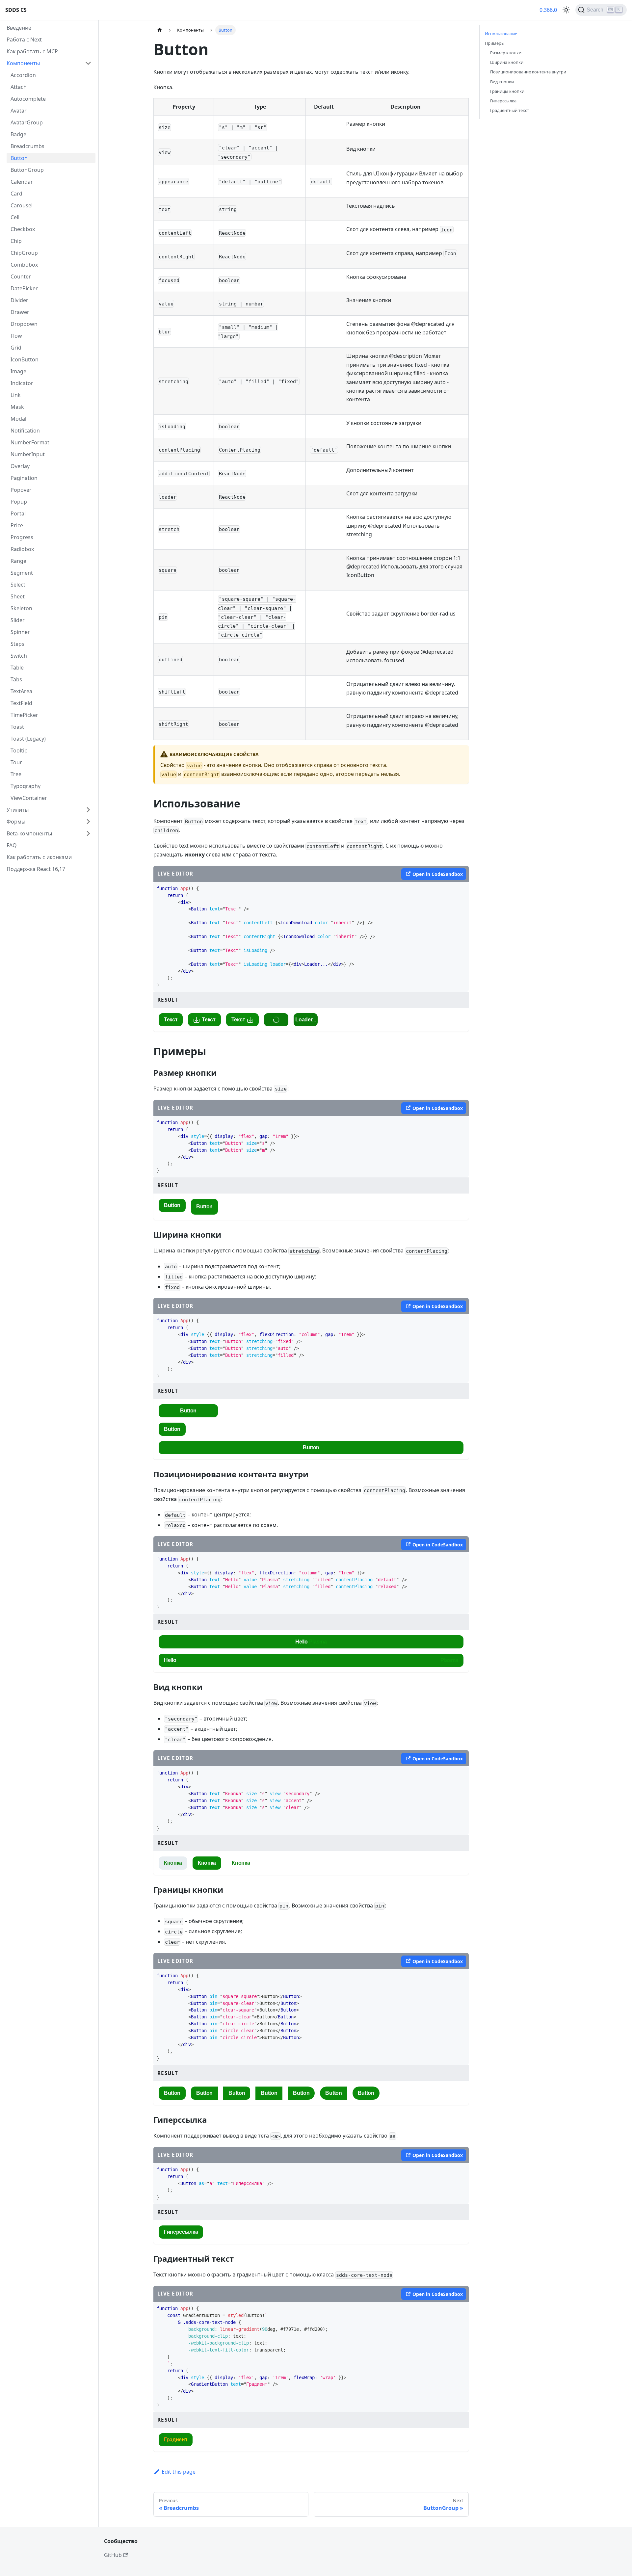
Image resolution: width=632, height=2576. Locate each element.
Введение (19, 28)
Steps (17, 644)
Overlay (20, 466)
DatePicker (24, 288)
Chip (16, 241)
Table (17, 668)
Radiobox (22, 549)
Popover (21, 490)
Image (18, 371)
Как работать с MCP (32, 51)
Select (18, 585)
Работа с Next (24, 39)
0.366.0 (548, 10)
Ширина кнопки (507, 62)
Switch (19, 656)
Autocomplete (28, 99)
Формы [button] (16, 822)
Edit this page (179, 2472)
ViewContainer (29, 798)
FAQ (12, 845)
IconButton (25, 359)
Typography (26, 786)
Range (18, 561)
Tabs (16, 679)
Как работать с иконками (39, 857)
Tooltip (19, 750)
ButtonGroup (27, 170)
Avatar (19, 111)
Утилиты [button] (18, 810)
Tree (16, 774)
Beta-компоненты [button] (29, 833)
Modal (18, 419)
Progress (22, 537)
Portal (18, 513)
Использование (501, 34)
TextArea (21, 691)
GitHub (113, 2555)
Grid (16, 348)
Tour (16, 762)
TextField (21, 703)
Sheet (18, 596)
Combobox (24, 265)
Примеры (495, 43)
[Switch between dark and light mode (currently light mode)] (566, 10)
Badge (18, 134)
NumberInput (28, 454)
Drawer (20, 312)
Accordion (23, 75)
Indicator (22, 383)
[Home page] (160, 30)
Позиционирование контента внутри (528, 72)
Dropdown (24, 324)
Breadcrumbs (27, 146)
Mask (17, 407)
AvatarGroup (27, 122)
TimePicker (24, 715)
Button (19, 158)
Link (16, 395)
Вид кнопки (502, 82)
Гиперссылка (503, 101)
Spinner (20, 632)
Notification (25, 431)
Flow (16, 336)
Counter (21, 276)
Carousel (22, 205)
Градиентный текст (510, 110)
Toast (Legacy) (28, 739)
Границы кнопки (507, 91)
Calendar (22, 182)
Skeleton (21, 608)
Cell (15, 217)
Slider (18, 620)
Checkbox (23, 229)
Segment (22, 573)
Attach (19, 87)
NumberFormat (30, 442)
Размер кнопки (506, 53)
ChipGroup (24, 253)
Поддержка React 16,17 (36, 869)
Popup (19, 502)
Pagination (24, 478)
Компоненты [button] (23, 63)
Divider (19, 300)
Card (16, 194)
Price (17, 525)
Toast (17, 727)
